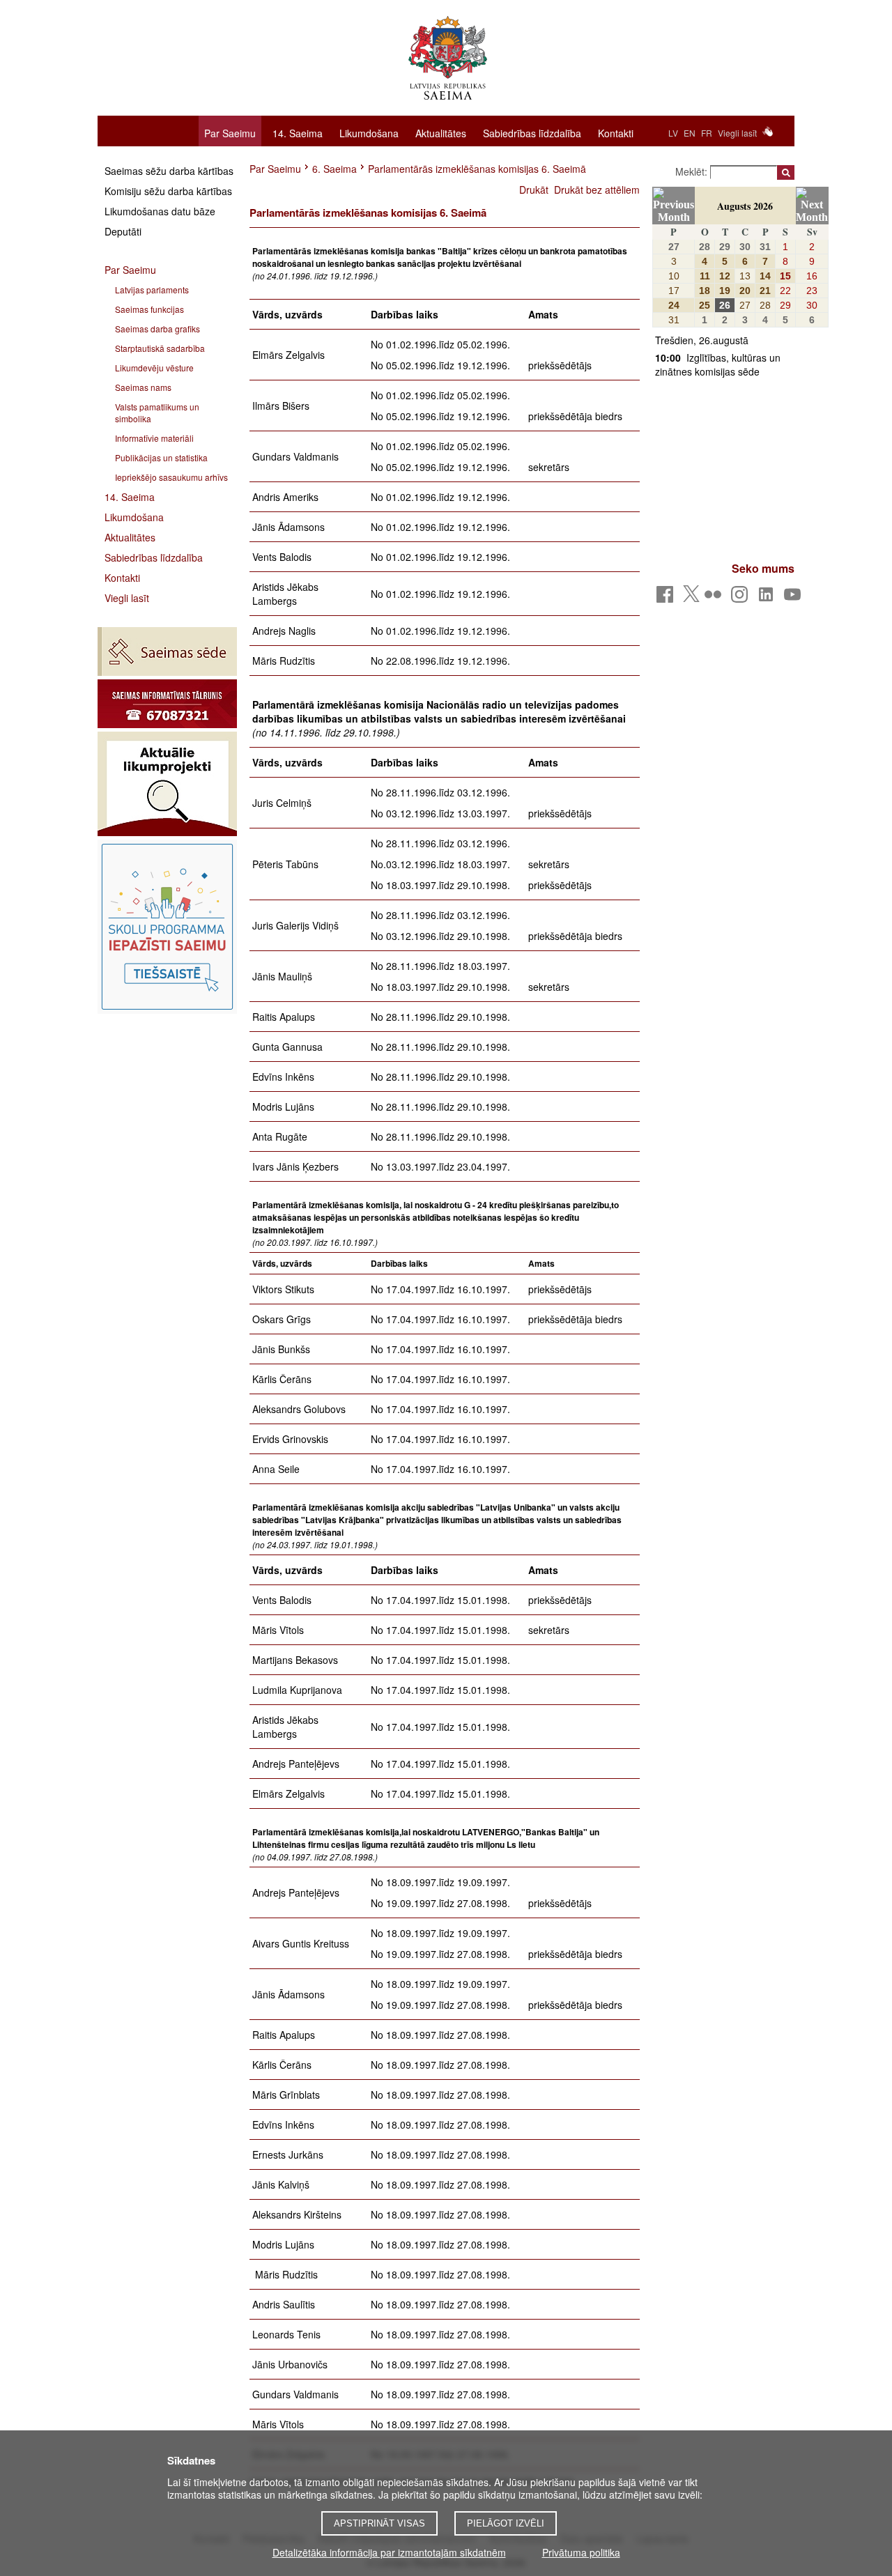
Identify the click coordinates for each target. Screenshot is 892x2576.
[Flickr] (715, 598)
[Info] (167, 704)
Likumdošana (369, 132)
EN (690, 133)
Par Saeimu (230, 133)
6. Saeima (334, 169)
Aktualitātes (441, 132)
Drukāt (534, 190)
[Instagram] (742, 598)
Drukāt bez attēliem (597, 190)
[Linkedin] (768, 598)
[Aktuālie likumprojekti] (167, 784)
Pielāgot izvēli (506, 2523)
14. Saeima (298, 132)
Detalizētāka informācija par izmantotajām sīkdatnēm (389, 2552)
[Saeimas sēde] (167, 651)
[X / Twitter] (691, 598)
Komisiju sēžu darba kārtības (168, 191)
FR (707, 133)
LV (673, 133)
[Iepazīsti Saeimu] (167, 927)
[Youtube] (795, 598)
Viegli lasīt (737, 133)
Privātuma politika (581, 2552)
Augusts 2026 (745, 206)
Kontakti (616, 132)
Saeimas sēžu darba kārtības (169, 171)
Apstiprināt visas (379, 2523)
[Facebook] (667, 598)
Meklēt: (693, 171)
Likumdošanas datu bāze (160, 211)
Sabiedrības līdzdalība (532, 132)
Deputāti (123, 231)
